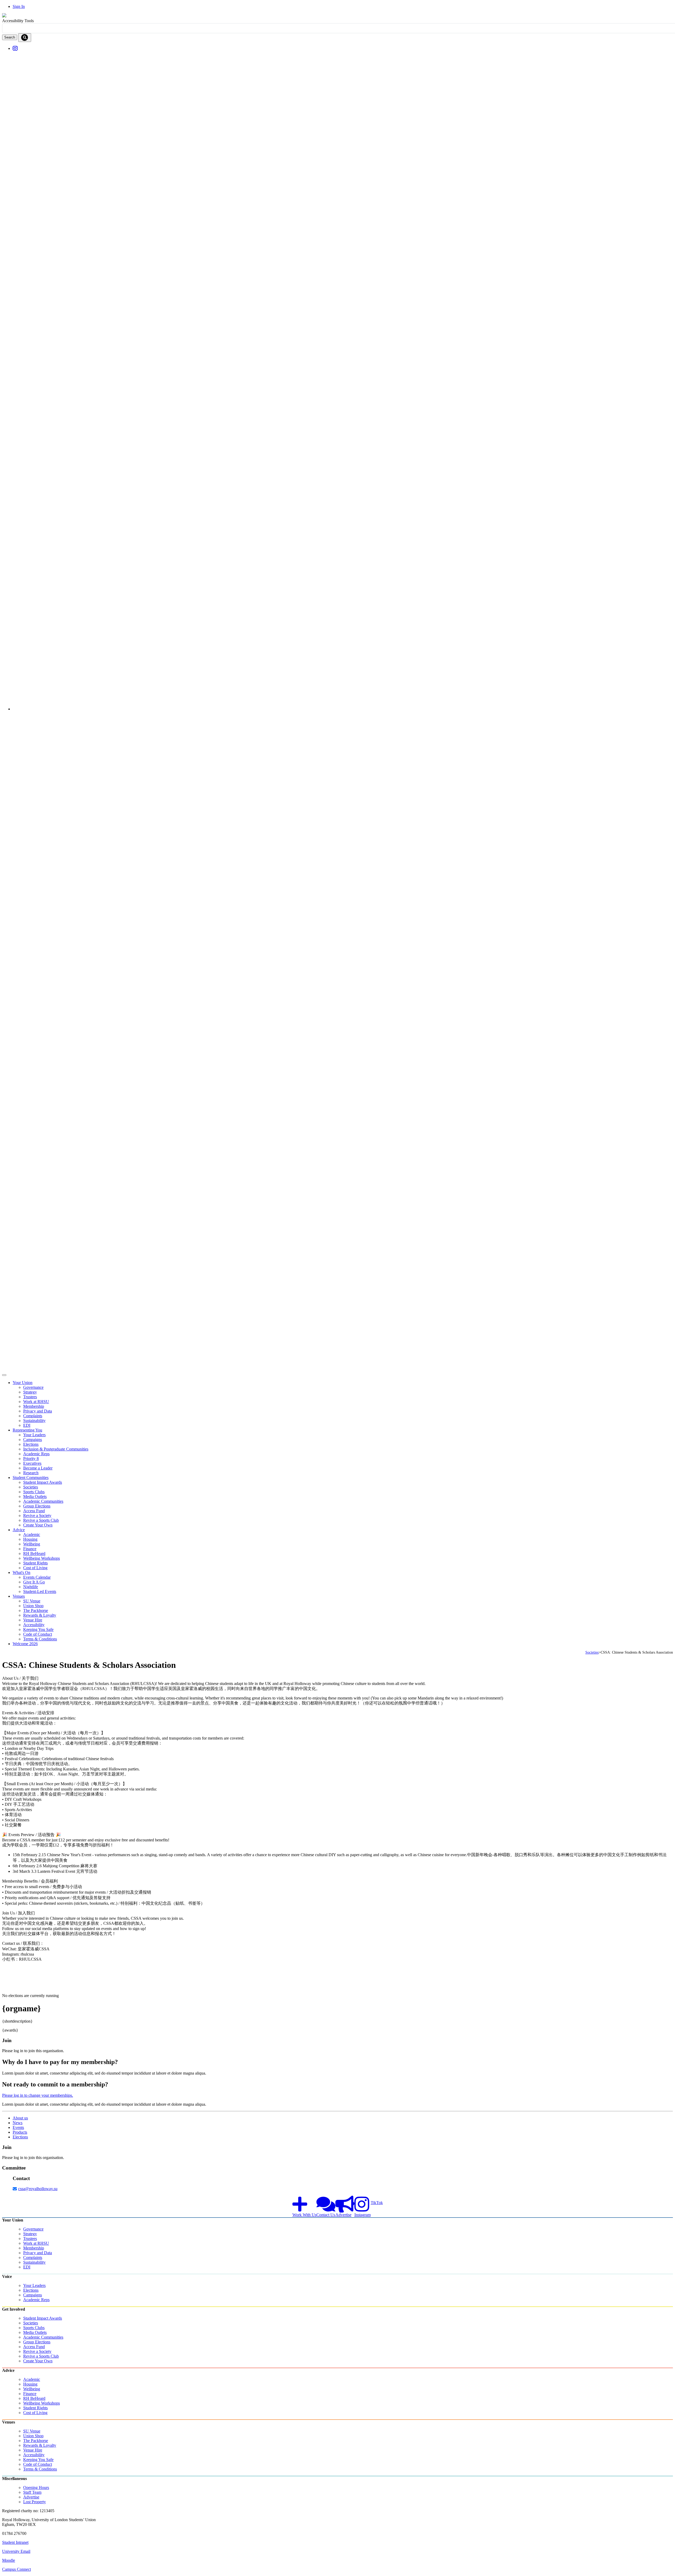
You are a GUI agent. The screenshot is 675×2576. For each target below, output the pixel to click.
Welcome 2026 (25, 1644)
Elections (20, 2137)
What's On (21, 1572)
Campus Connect (16, 2569)
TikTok (377, 2203)
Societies (592, 1652)
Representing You (27, 1430)
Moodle (9, 2560)
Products (20, 2132)
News (18, 2123)
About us (20, 2118)
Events (18, 2127)
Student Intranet (15, 2542)
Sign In (19, 6)
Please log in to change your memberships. (38, 2095)
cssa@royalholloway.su (38, 2189)
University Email (16, 2551)
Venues (19, 1596)
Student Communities (31, 1478)
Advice (19, 1530)
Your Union (23, 1383)
